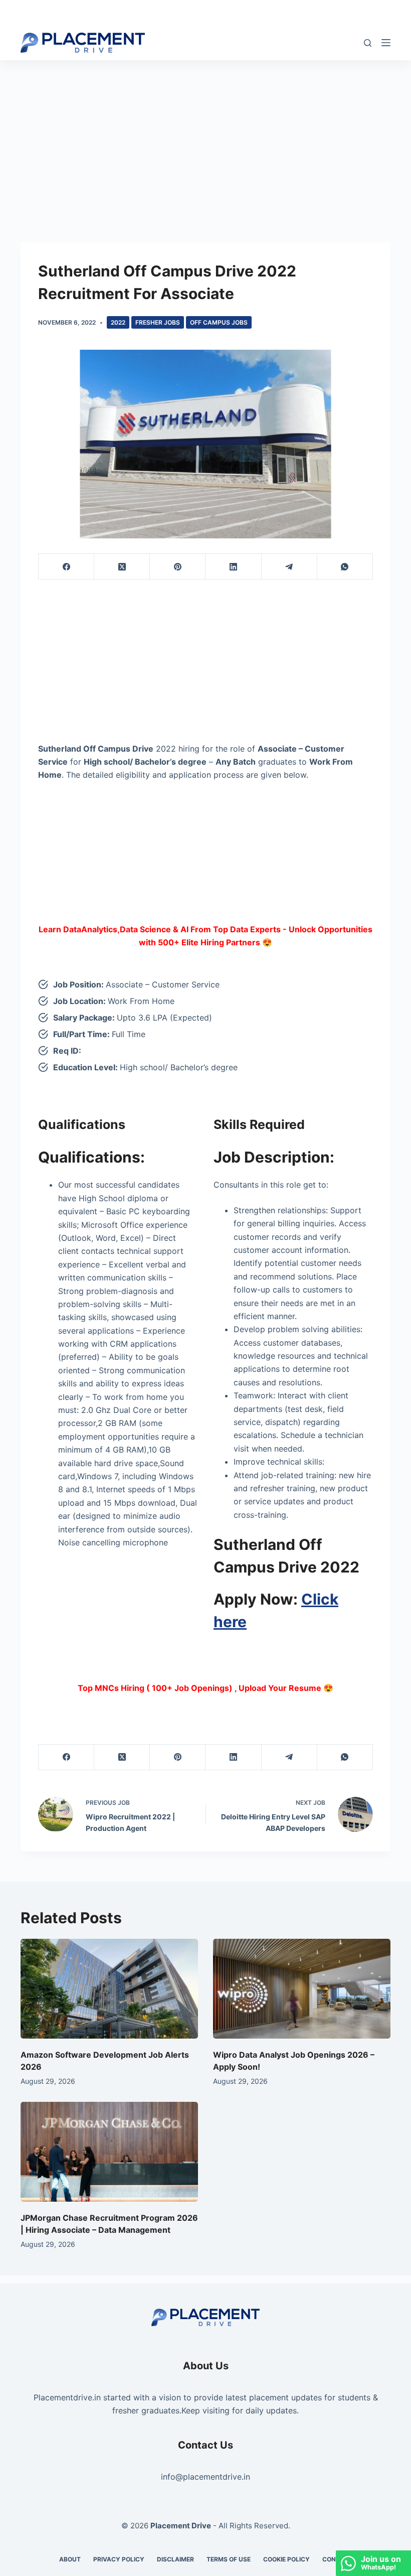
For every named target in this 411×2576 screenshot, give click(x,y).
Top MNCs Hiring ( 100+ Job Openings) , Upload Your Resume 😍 (205, 1688)
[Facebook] (66, 567)
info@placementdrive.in (205, 2477)
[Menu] (386, 43)
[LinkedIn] (233, 567)
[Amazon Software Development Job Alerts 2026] (109, 1989)
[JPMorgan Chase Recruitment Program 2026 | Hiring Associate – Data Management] (109, 2152)
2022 (118, 322)
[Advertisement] (205, 134)
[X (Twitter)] (122, 567)
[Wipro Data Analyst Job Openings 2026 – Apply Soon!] (302, 1989)
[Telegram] (289, 567)
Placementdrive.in (67, 2397)
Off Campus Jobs (219, 322)
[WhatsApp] (345, 567)
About (70, 2559)
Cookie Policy (286, 2559)
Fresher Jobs (158, 322)
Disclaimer (175, 2559)
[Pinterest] (178, 567)
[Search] (368, 43)
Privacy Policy (119, 2559)
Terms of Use (229, 2559)
